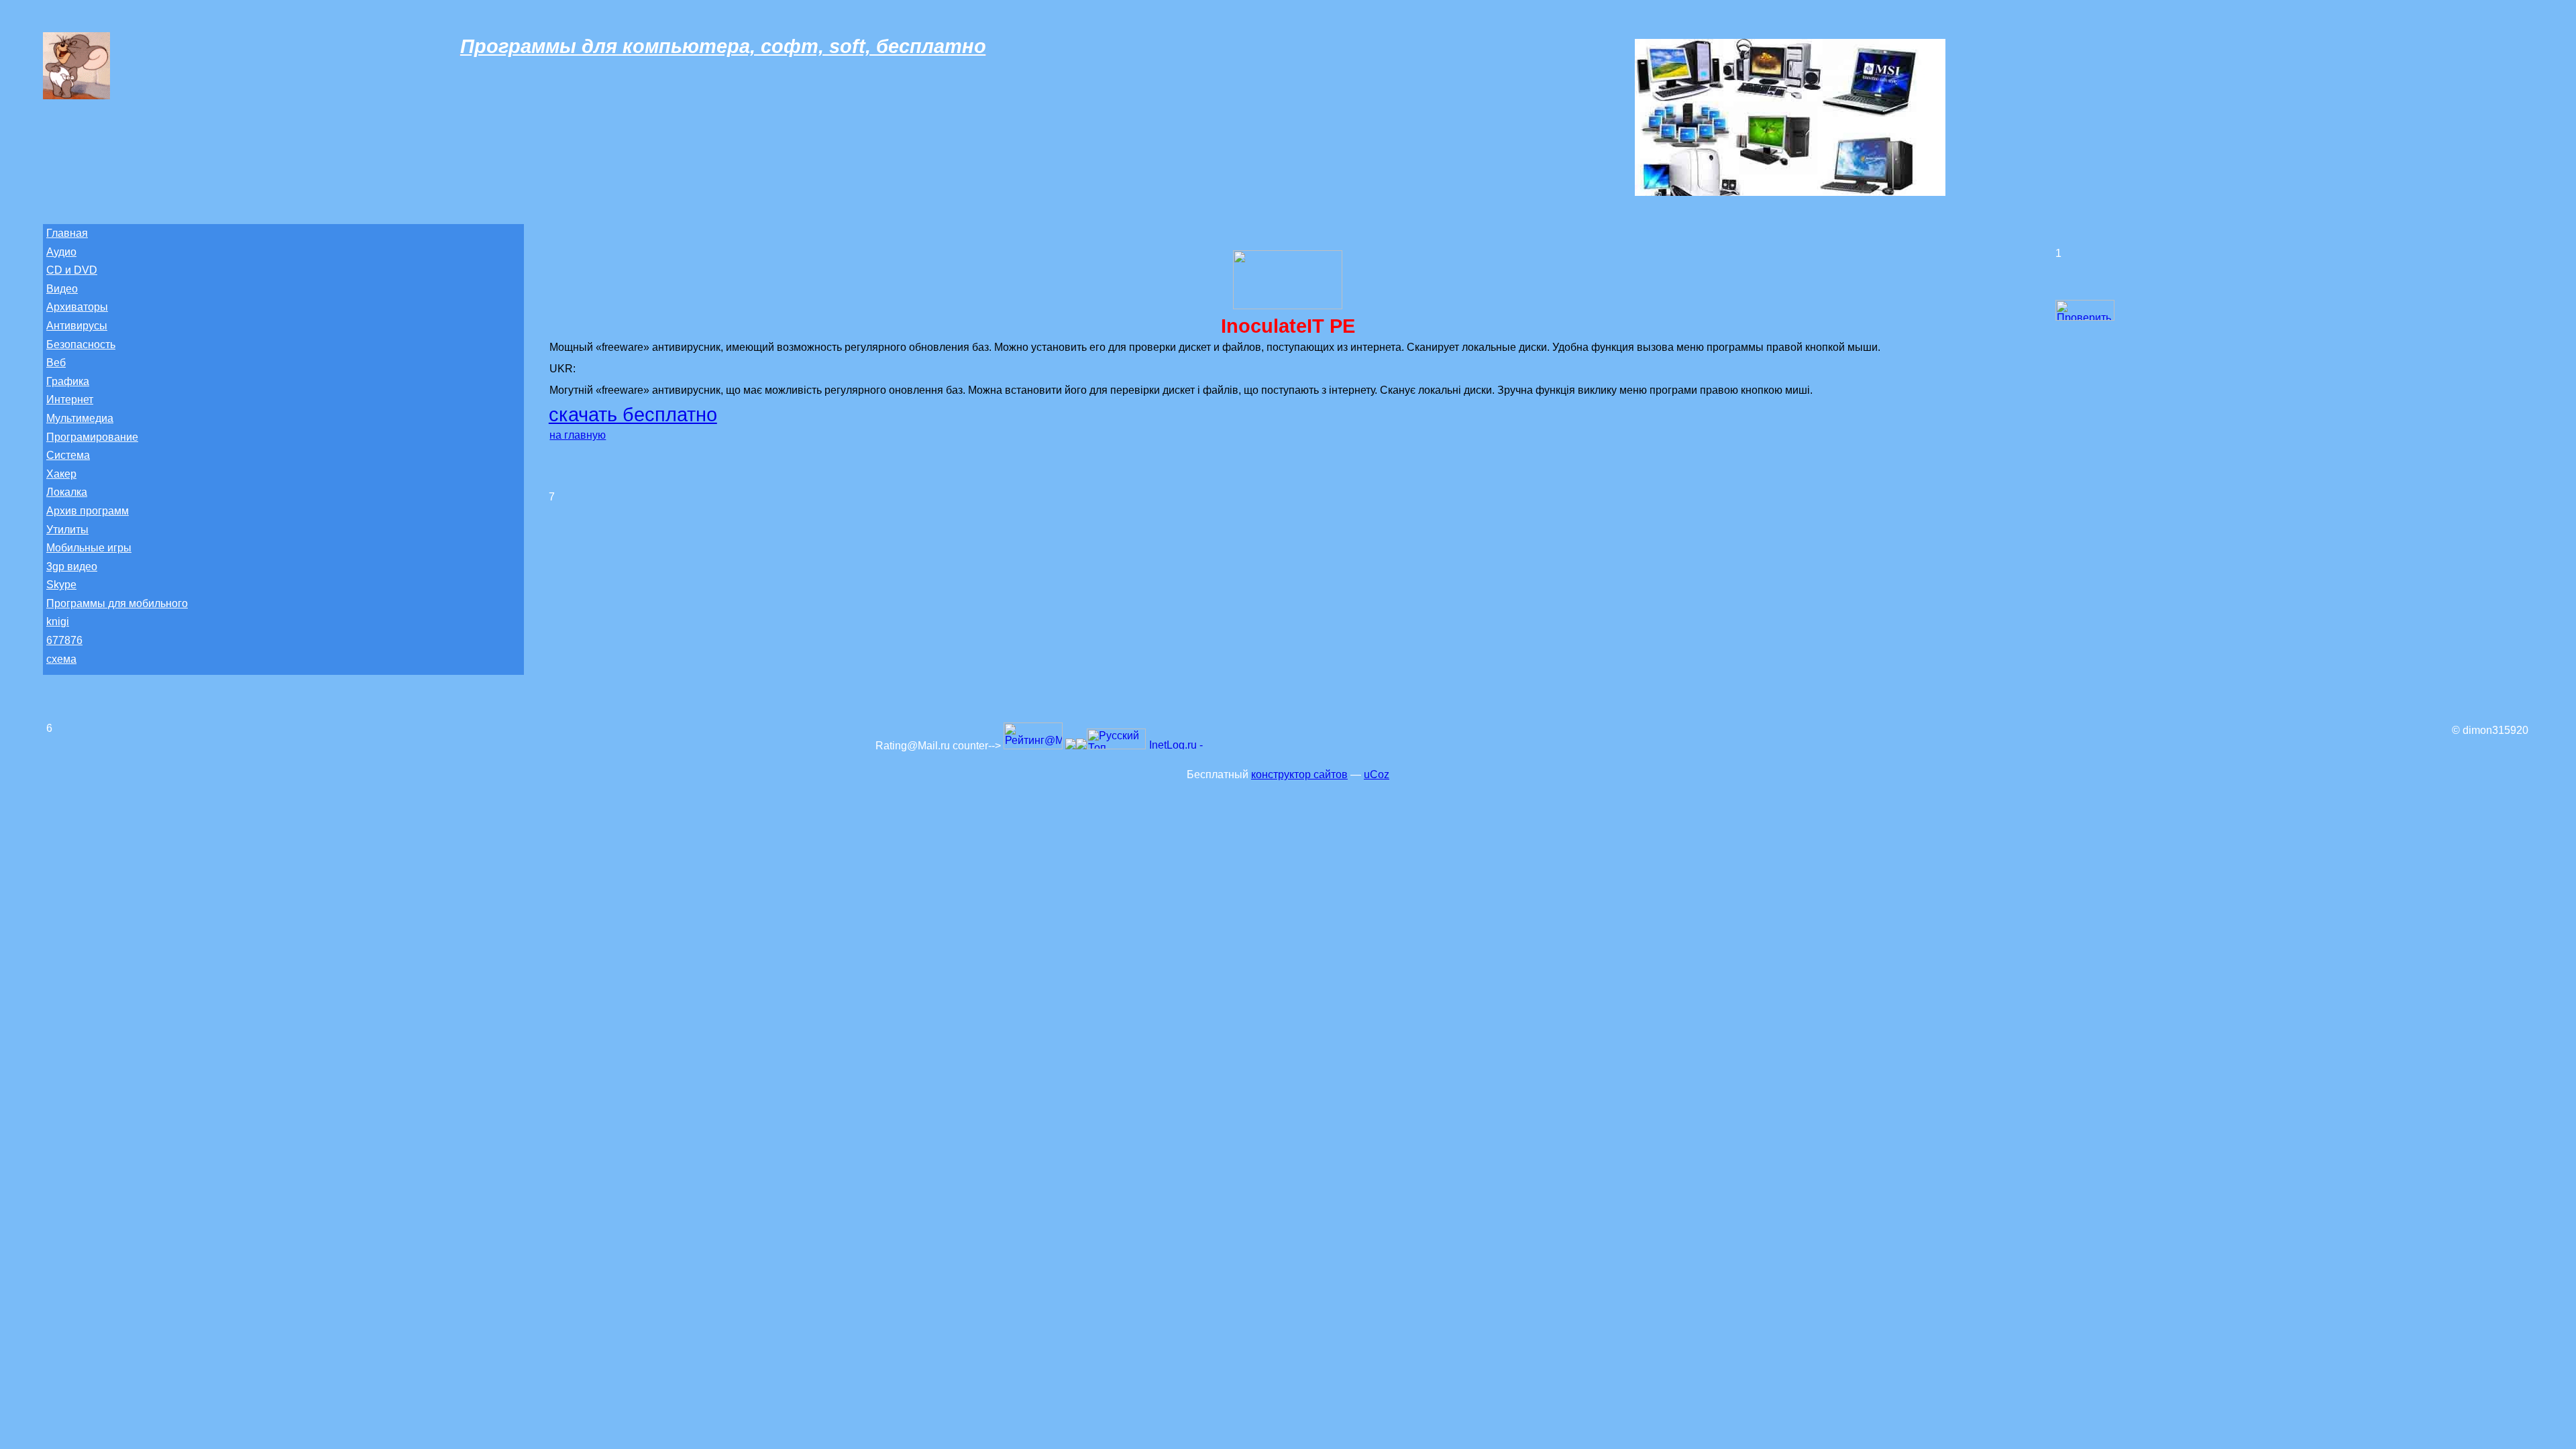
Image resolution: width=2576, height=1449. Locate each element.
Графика (68, 381)
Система (68, 455)
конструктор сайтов (1299, 774)
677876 (64, 640)
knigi (58, 622)
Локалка (67, 492)
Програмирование (92, 437)
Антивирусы (77, 326)
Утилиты (67, 530)
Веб (56, 363)
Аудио (61, 252)
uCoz (1377, 774)
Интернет (70, 399)
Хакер (61, 474)
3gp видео (72, 567)
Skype (61, 585)
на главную (578, 435)
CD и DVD (72, 270)
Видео (62, 289)
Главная (67, 233)
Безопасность (81, 344)
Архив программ (88, 511)
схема (61, 659)
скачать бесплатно (633, 415)
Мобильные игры (89, 548)
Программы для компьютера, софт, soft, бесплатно (723, 46)
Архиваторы (77, 307)
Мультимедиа (80, 418)
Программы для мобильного (117, 603)
